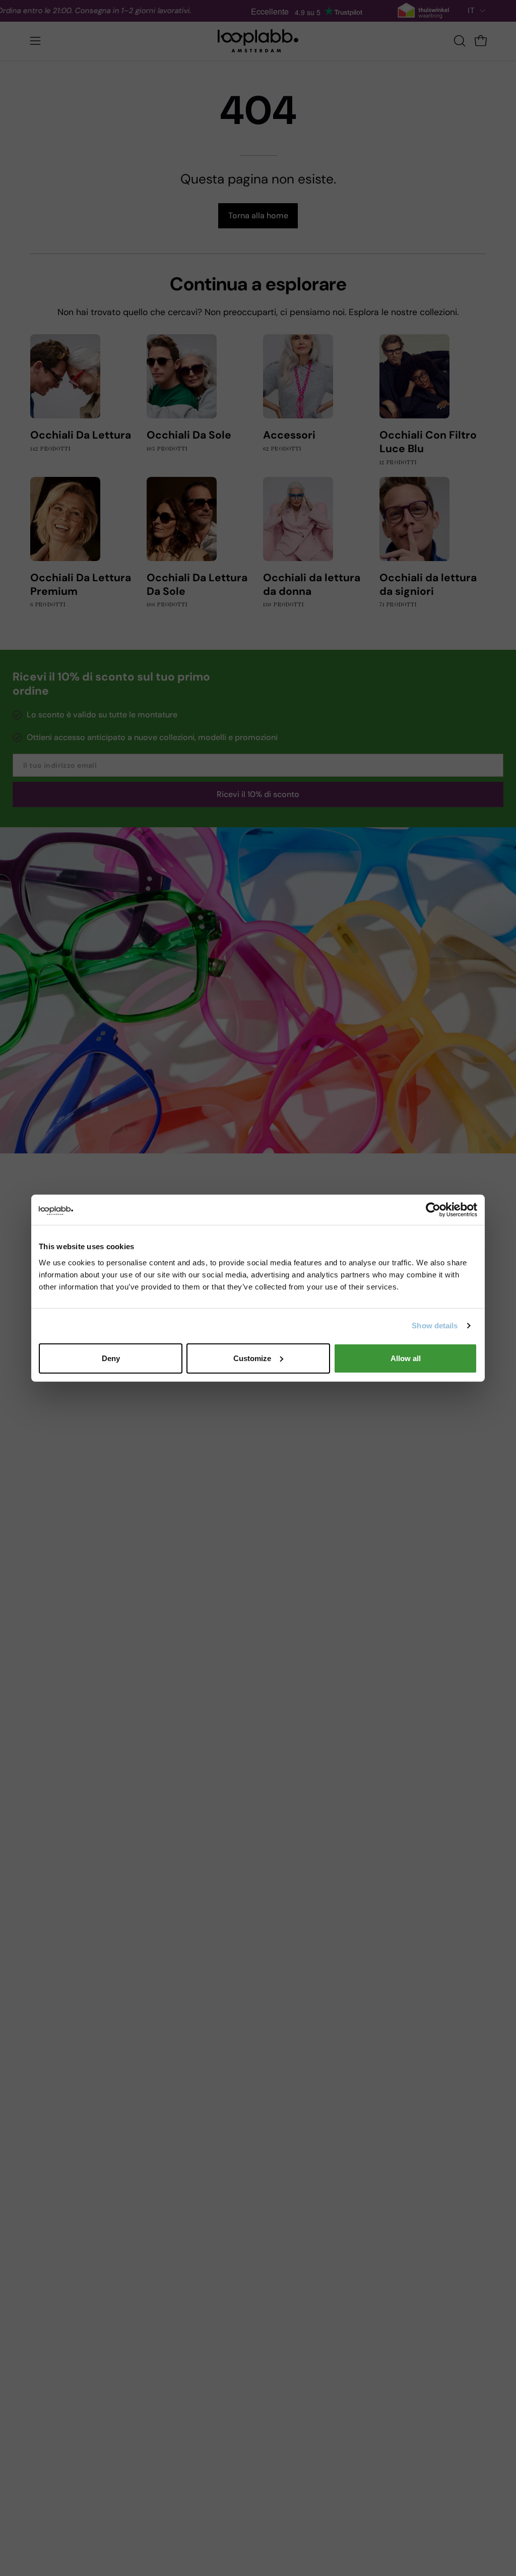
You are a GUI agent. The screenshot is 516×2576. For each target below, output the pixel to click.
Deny (111, 1358)
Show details (435, 1326)
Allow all (406, 1358)
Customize (252, 1358)
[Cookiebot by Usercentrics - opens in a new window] (433, 1210)
